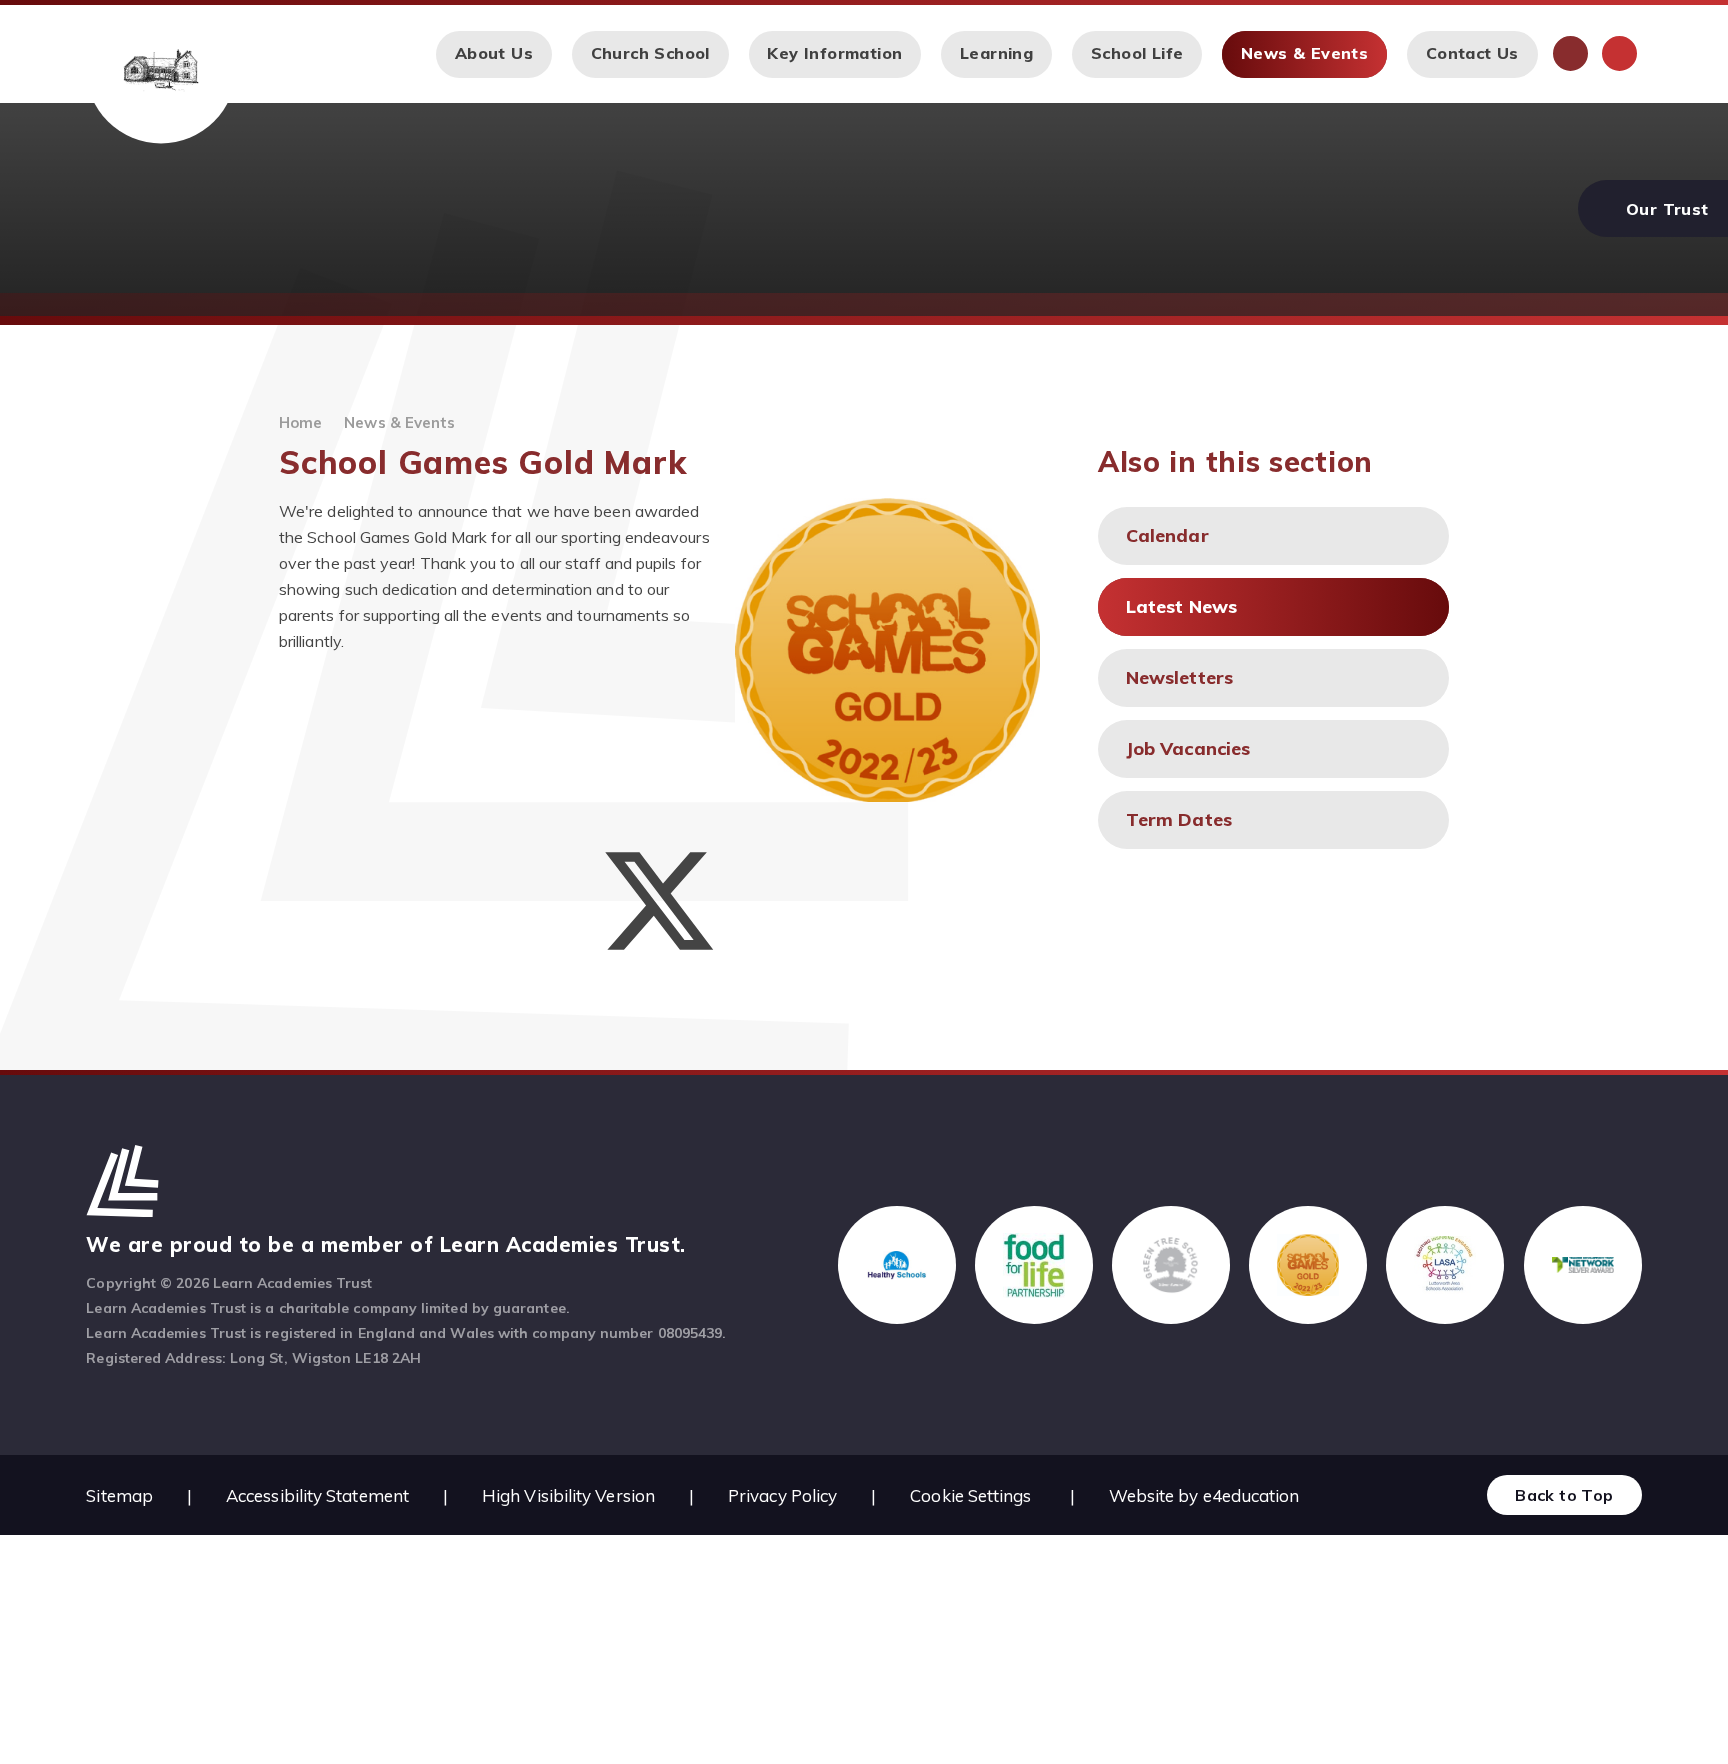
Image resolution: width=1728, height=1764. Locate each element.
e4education (1251, 1495)
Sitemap (119, 1495)
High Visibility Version (568, 1495)
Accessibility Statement (317, 1495)
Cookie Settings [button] (970, 1495)
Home (300, 422)
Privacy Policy (782, 1495)
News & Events (399, 422)
